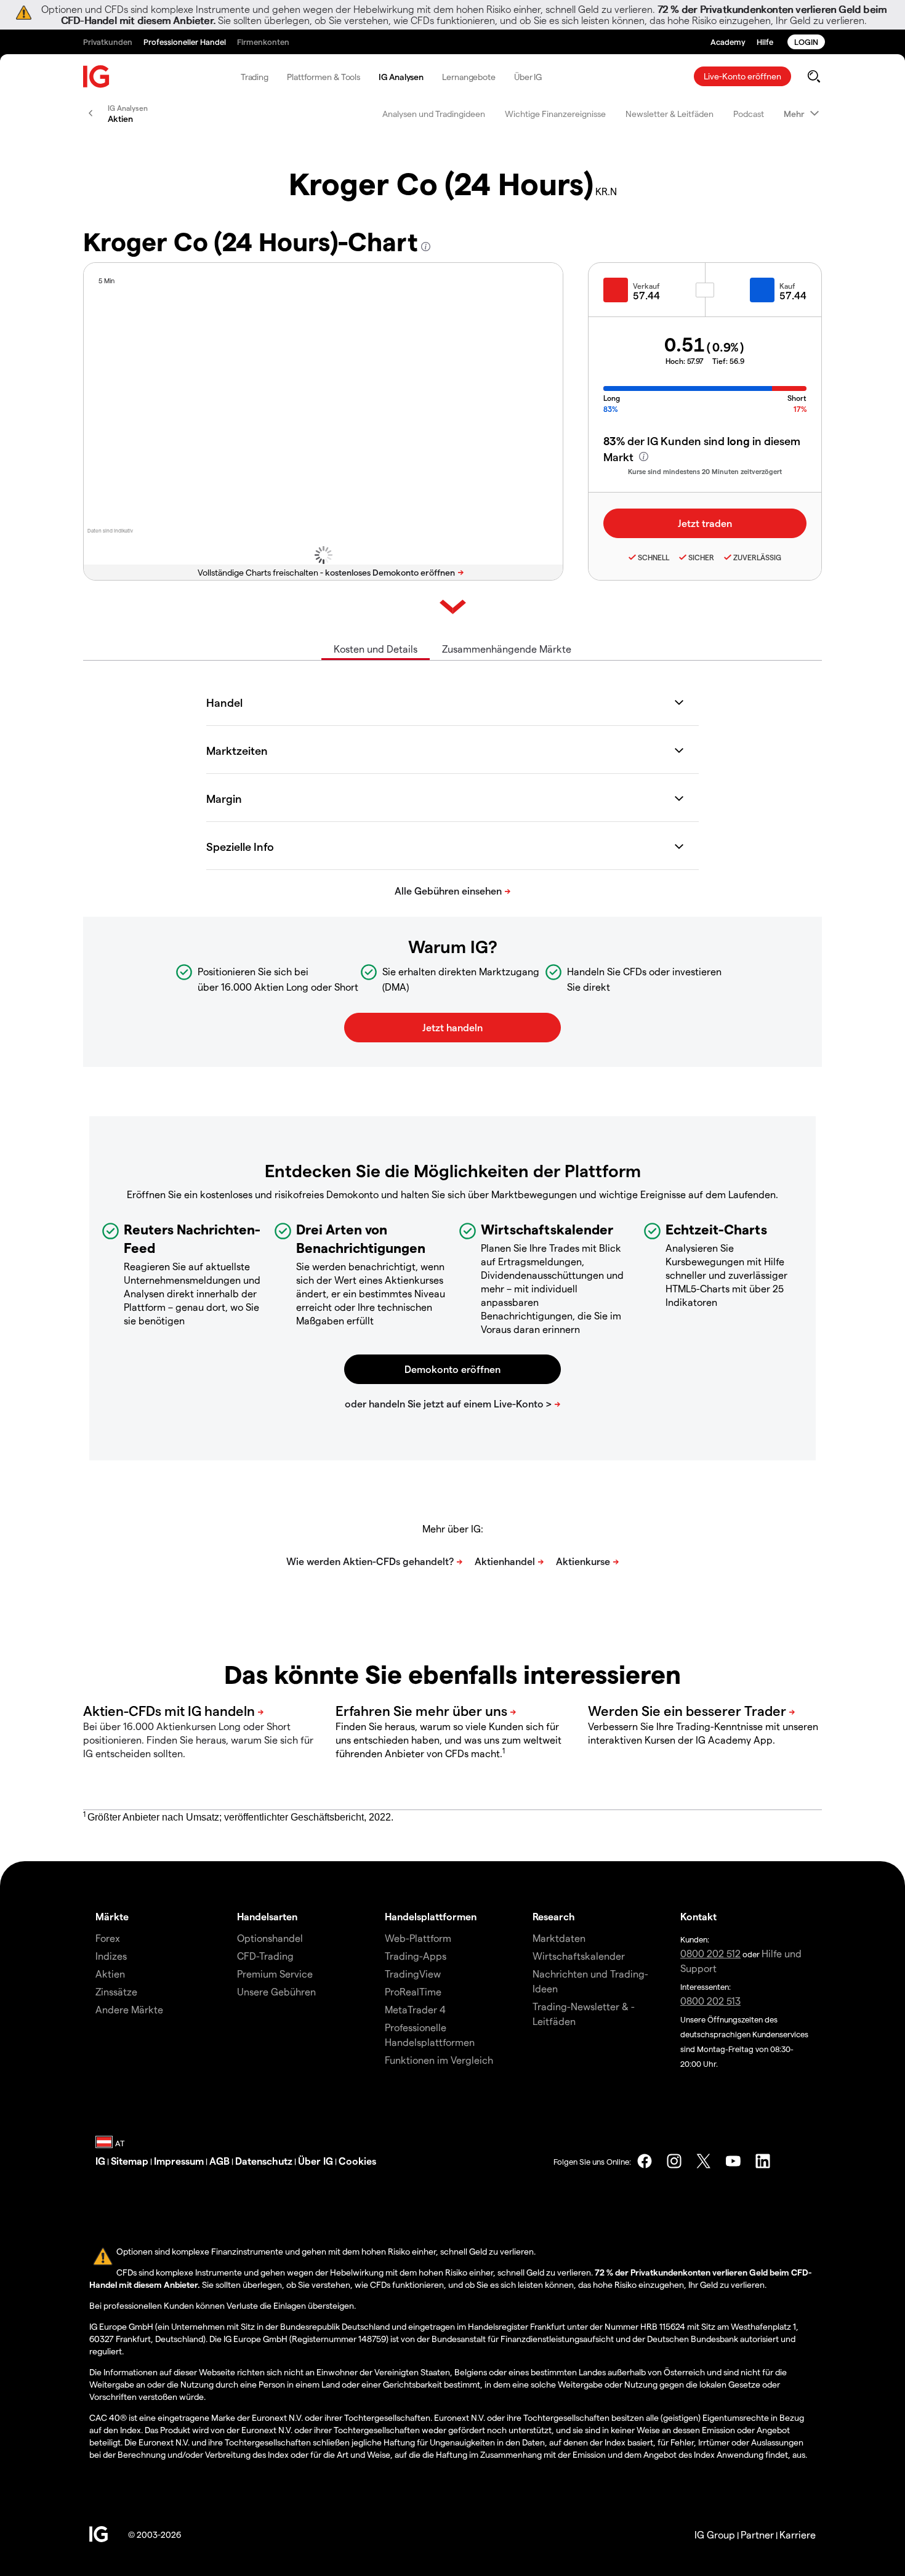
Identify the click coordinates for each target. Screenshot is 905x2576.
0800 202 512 (710, 1953)
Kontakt (698, 1916)
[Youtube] (733, 2161)
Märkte (112, 1916)
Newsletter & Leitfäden (670, 114)
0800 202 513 (710, 2001)
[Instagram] (674, 2161)
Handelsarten (267, 1916)
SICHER (701, 557)
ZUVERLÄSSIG (757, 557)
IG (100, 2161)
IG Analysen (401, 77)
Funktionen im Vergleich (439, 2060)
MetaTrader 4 (415, 2009)
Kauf (787, 286)
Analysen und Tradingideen (434, 114)
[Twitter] (704, 2161)
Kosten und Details (376, 649)
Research (554, 1916)
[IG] (97, 77)
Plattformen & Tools (324, 77)
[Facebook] (645, 2161)
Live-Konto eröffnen (742, 76)
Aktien (110, 1974)
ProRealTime (413, 1991)
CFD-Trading (265, 1956)
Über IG (528, 77)
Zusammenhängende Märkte (507, 649)
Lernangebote (469, 77)
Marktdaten (559, 1938)
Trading (255, 77)
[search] (814, 76)
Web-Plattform (418, 1938)
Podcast (749, 114)
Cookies (357, 2161)
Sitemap (130, 2161)
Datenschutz (264, 2161)
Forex (108, 1938)
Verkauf (646, 286)
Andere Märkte (129, 2009)
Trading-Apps (416, 1956)
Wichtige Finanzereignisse (555, 114)
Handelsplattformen (431, 1916)
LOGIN (806, 42)
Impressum (179, 2161)
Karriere (798, 2534)
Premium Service (275, 1974)
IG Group (715, 2534)
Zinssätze (116, 1991)
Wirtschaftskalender (579, 1956)
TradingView (413, 1974)
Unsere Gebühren (276, 1991)
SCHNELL (654, 557)
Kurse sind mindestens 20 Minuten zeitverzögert (705, 471)
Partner (757, 2534)
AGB (219, 2161)
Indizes (111, 1956)
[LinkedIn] (763, 2161)
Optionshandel (270, 1938)
